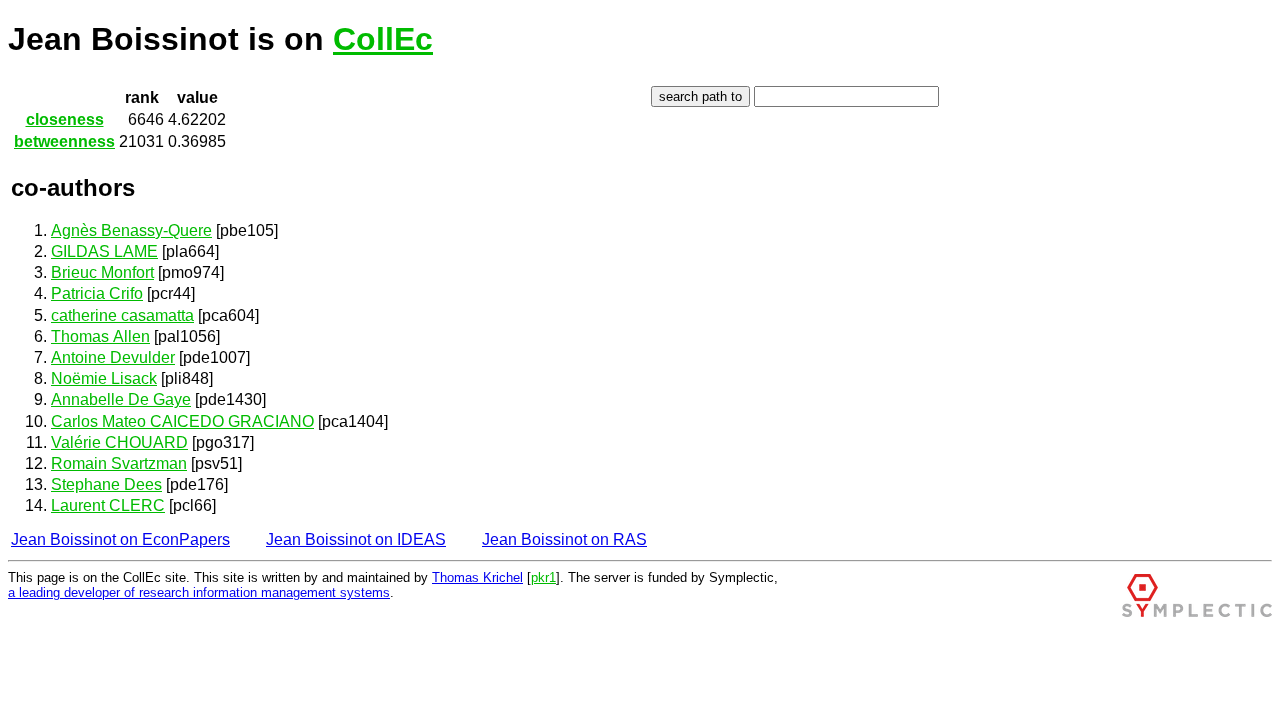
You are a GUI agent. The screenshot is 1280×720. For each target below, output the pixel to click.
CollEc (383, 39)
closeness (65, 119)
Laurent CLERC (108, 505)
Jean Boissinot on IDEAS (356, 539)
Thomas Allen (100, 336)
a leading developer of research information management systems (199, 592)
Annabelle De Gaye (121, 399)
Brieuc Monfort (102, 272)
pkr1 (543, 577)
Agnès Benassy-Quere (131, 230)
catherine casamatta (122, 315)
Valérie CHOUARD (119, 442)
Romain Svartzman (119, 463)
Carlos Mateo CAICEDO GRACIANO (182, 421)
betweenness (64, 141)
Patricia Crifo (97, 293)
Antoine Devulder (113, 357)
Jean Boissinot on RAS (564, 539)
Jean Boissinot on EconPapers (120, 539)
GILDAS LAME (104, 251)
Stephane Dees (106, 484)
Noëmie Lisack (104, 378)
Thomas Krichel (477, 577)
